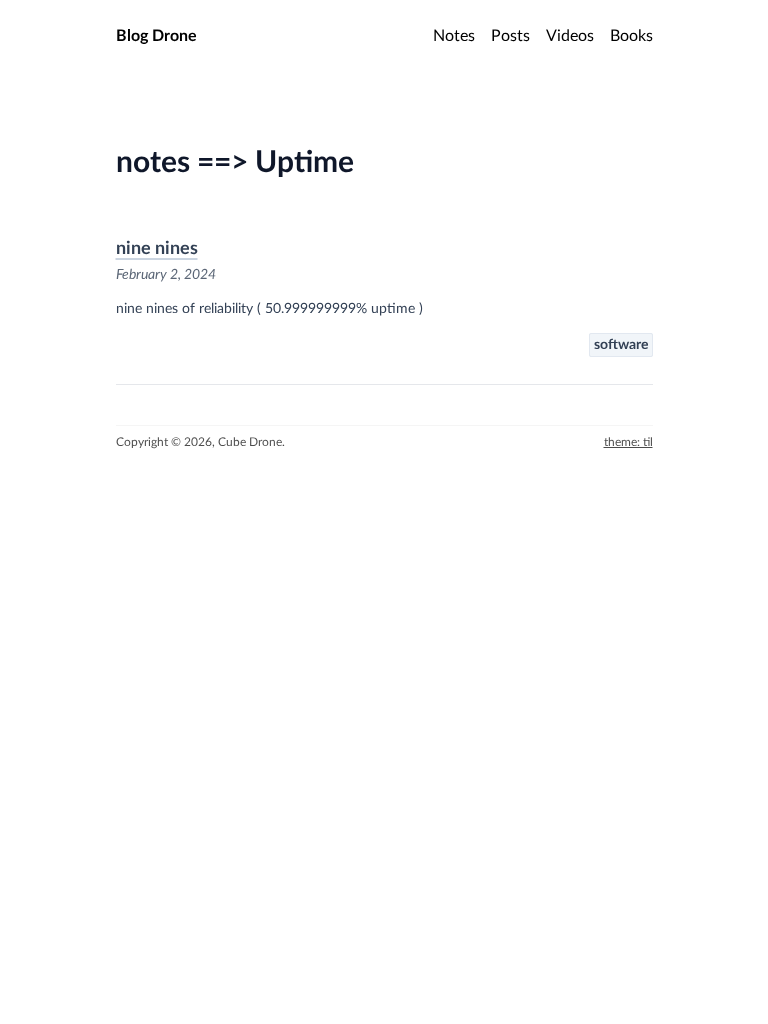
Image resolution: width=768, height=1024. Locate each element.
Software (621, 345)
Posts (510, 36)
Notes (454, 36)
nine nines (157, 249)
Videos (570, 36)
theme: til (628, 442)
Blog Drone (156, 36)
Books (631, 36)
